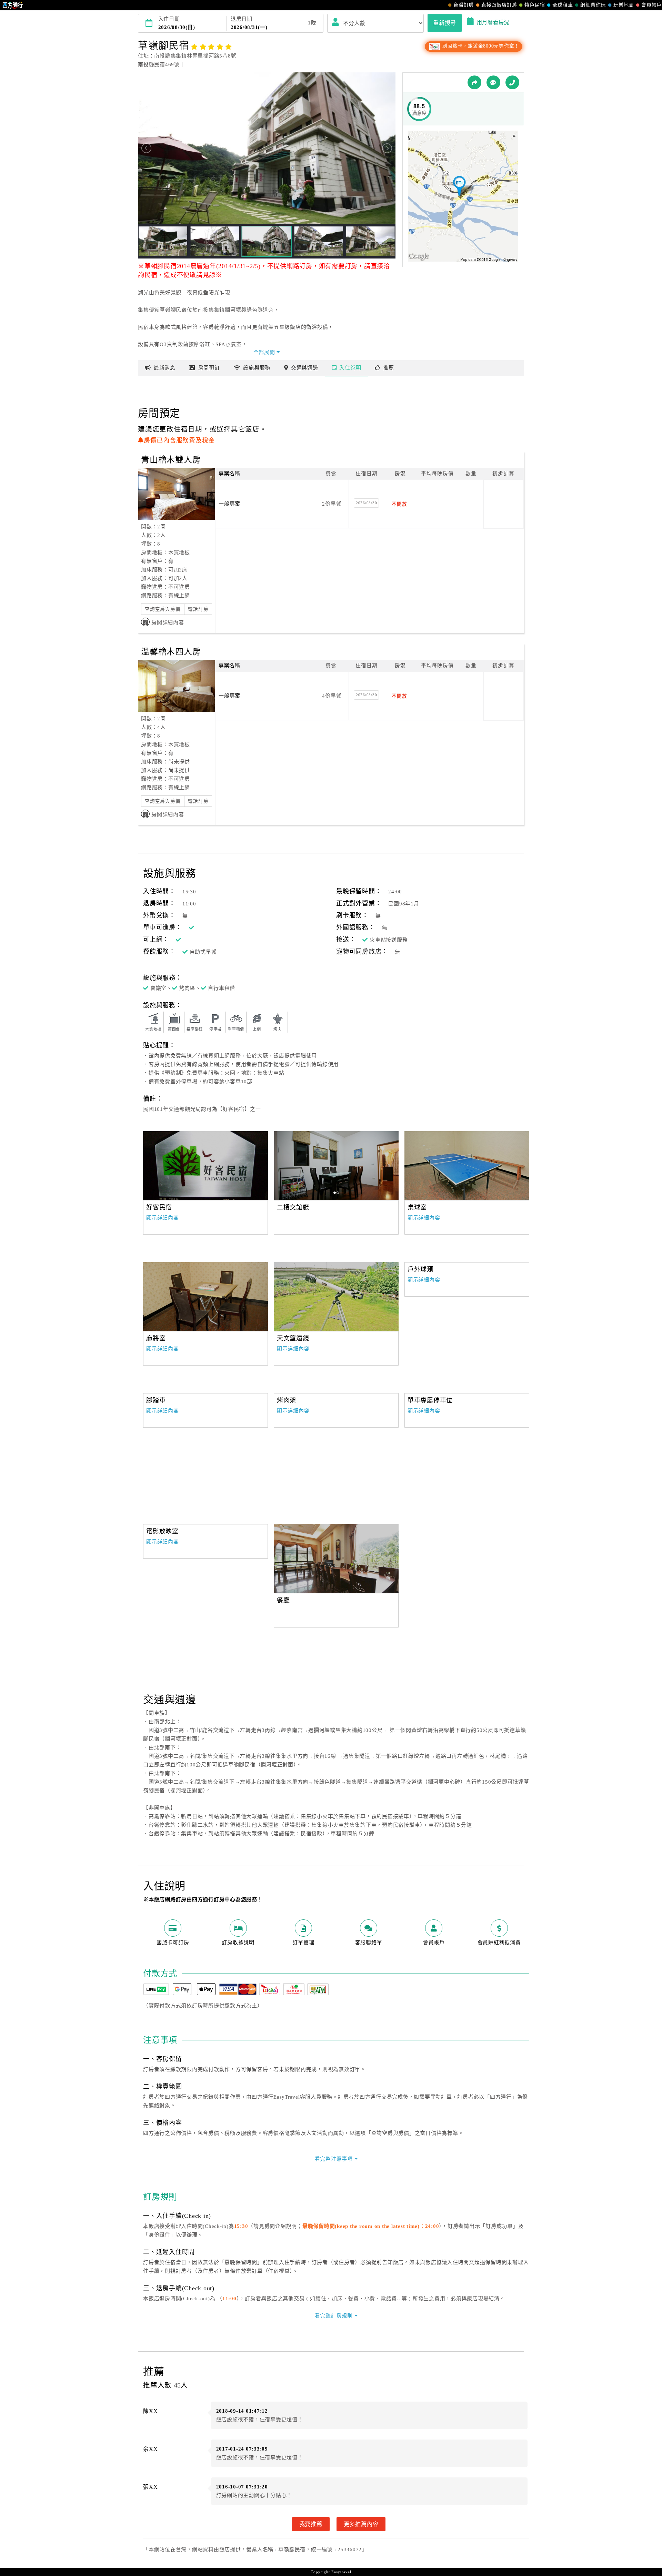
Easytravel (341, 2572)
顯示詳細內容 (163, 1218)
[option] (205, 1166)
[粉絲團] (493, 82)
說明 (350, 368)
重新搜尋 (445, 23)
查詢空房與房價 (163, 609)
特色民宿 (535, 5)
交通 (305, 368)
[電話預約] (512, 82)
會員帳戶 (651, 5)
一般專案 (229, 504)
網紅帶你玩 (593, 5)
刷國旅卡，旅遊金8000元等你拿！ (480, 46)
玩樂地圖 (624, 5)
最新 (165, 368)
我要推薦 (311, 2524)
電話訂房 (198, 609)
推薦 (389, 368)
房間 (209, 368)
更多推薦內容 (361, 2524)
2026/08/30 (367, 503)
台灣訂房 (464, 5)
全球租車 (563, 5)
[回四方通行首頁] (13, 5)
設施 (257, 368)
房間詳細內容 (168, 622)
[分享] (474, 82)
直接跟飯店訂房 (499, 5)
